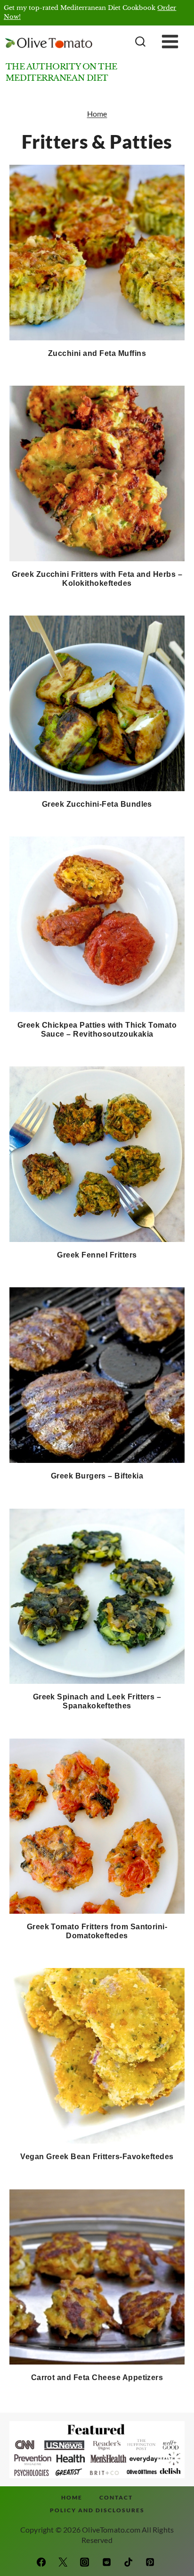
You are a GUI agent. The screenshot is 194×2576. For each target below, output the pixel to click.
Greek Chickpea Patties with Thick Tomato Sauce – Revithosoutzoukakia (97, 1030)
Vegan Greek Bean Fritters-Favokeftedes (97, 2157)
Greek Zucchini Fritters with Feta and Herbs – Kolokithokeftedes (97, 579)
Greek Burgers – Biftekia (97, 1476)
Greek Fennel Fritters (97, 1255)
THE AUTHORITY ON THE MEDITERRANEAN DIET (61, 72)
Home (97, 114)
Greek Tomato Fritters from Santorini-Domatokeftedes (97, 1931)
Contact (116, 2497)
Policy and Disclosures (97, 2510)
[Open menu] (177, 42)
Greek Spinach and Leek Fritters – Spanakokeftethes (97, 1701)
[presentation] (97, 253)
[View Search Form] (139, 42)
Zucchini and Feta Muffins (97, 353)
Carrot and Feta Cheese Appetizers (97, 2378)
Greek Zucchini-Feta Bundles (97, 804)
